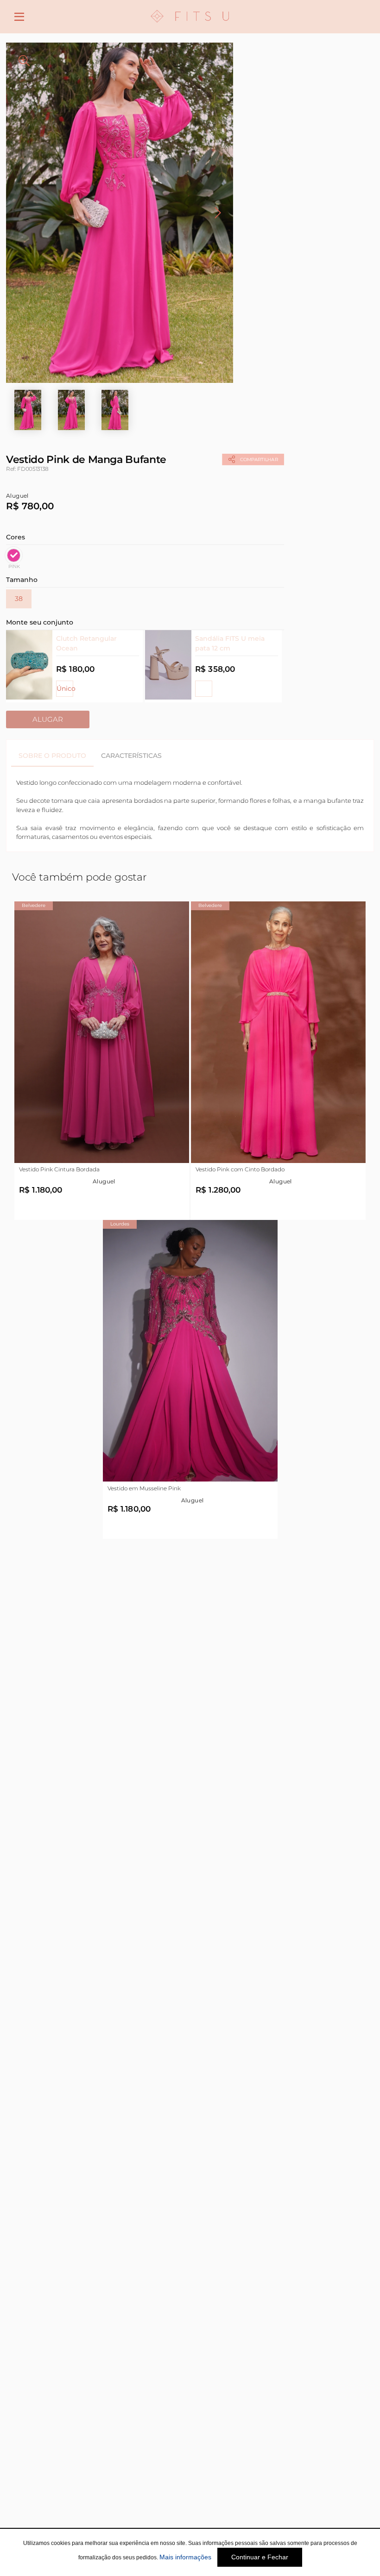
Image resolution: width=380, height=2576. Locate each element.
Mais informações (185, 2557)
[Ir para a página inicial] (190, 28)
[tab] (52, 756)
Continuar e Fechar (260, 2557)
